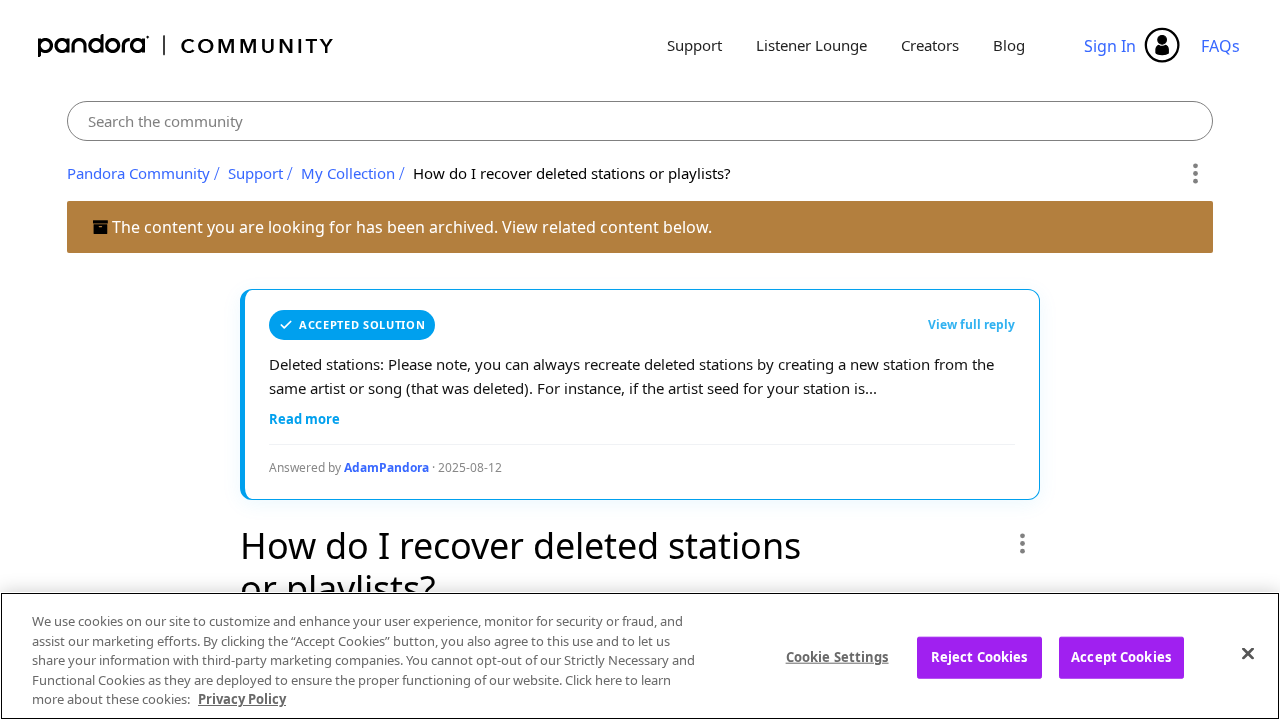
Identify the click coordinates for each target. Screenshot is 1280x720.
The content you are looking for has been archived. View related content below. (410, 227)
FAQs (1220, 46)
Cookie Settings (837, 657)
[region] (640, 656)
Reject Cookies (979, 657)
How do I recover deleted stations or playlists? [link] (572, 173)
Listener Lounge (811, 45)
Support (694, 45)
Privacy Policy (242, 699)
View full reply (971, 324)
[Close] (1248, 654)
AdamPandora (386, 467)
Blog (1009, 45)
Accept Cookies (1121, 657)
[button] (1021, 543)
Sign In (1110, 46)
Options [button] (1194, 174)
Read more (304, 419)
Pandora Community (186, 45)
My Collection (348, 173)
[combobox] (640, 121)
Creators (930, 45)
